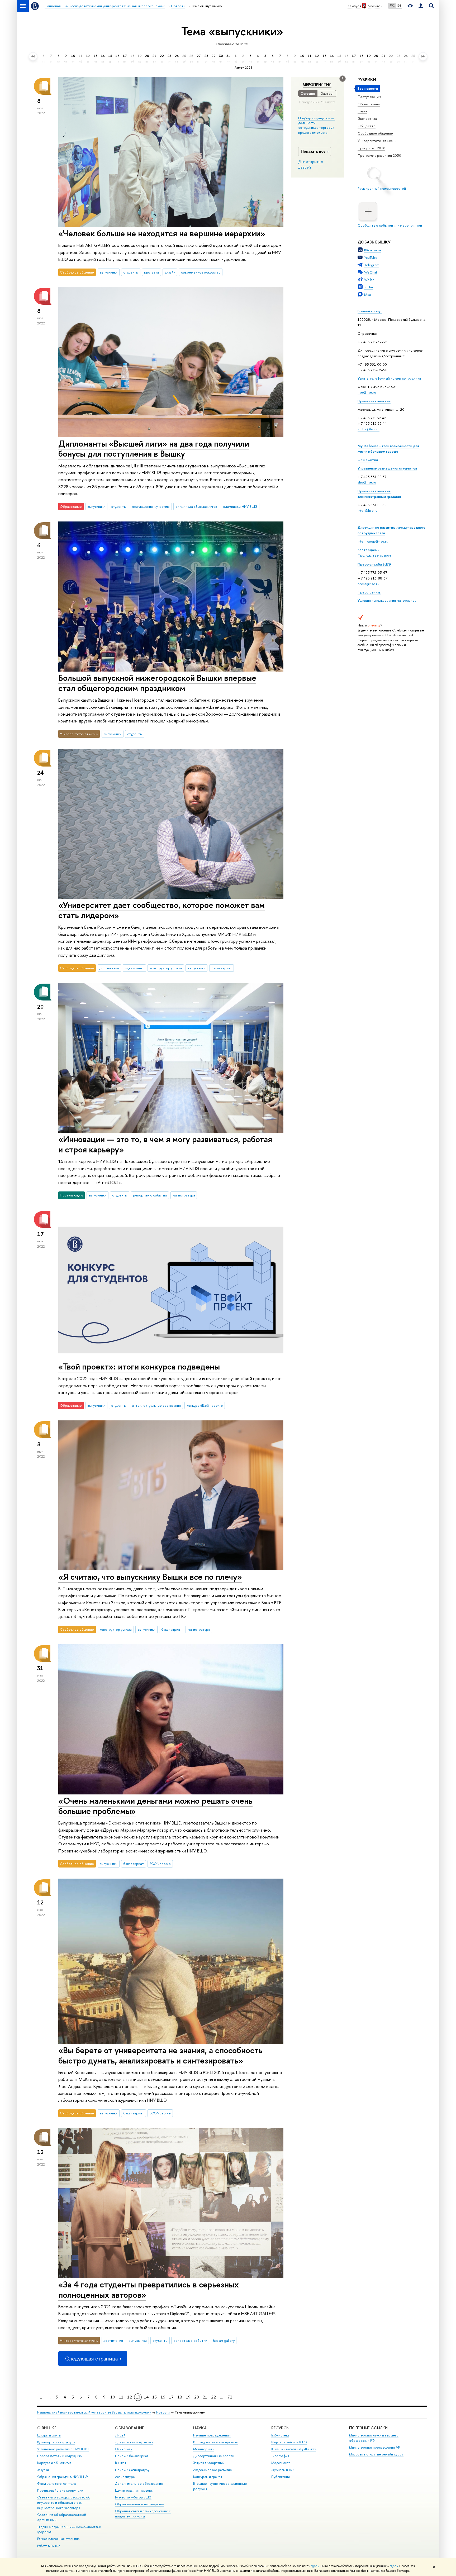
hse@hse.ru (367, 392)
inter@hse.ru (368, 510)
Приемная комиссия (374, 401)
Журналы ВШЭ (282, 2470)
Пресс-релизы (369, 592)
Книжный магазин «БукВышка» (294, 2449)
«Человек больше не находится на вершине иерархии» (162, 233)
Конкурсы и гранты (208, 2477)
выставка (151, 272)
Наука (362, 111)
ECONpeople (160, 1864)
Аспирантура (125, 2477)
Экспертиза (367, 118)
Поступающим (369, 97)
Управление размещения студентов (387, 468)
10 (113, 2397)
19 (188, 2397)
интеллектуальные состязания (156, 1405)
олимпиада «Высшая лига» (196, 506)
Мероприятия (317, 85)
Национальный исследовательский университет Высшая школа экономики (94, 2412)
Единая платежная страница (58, 2539)
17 (171, 2397)
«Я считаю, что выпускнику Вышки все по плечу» (150, 1577)
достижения (109, 968)
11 (121, 2397)
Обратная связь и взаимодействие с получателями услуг (143, 2514)
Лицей (120, 2435)
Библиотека (280, 2435)
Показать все (313, 151)
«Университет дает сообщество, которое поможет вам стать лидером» (161, 910)
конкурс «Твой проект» (205, 1405)
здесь (315, 2566)
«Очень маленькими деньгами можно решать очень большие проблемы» (155, 1806)
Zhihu (369, 287)
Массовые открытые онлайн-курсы (376, 2454)
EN (399, 6)
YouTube (371, 257)
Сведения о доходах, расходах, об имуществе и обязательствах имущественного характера (64, 2503)
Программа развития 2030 (379, 155)
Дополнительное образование (139, 2484)
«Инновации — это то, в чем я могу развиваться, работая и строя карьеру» (165, 1144)
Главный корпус (370, 311)
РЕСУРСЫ (280, 2428)
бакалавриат (222, 968)
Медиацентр (281, 2463)
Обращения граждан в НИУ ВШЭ (63, 2477)
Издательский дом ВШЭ (289, 2442)
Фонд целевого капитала (56, 2484)
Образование (369, 104)
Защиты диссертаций (209, 2463)
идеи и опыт (134, 968)
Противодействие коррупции (60, 2490)
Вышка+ (121, 2463)
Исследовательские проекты (216, 2442)
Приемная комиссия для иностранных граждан (379, 494)
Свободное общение (375, 133)
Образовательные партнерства (139, 2504)
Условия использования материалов (387, 600)
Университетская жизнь (377, 141)
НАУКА (200, 2428)
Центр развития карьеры (134, 2490)
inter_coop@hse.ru (373, 541)
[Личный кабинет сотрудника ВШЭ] (421, 6)
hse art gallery (224, 2340)
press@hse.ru (368, 584)
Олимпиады (124, 2449)
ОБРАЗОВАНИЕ (129, 2428)
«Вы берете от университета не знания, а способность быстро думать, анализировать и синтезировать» (160, 2055)
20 (197, 2397)
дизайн (170, 272)
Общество (367, 126)
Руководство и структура (56, 2442)
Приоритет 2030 (371, 148)
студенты (131, 272)
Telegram (372, 265)
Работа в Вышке (49, 2546)
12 (130, 2397)
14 (146, 2397)
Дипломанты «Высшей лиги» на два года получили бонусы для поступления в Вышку (154, 449)
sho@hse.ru (367, 482)
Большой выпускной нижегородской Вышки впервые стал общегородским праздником (157, 683)
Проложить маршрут (374, 555)
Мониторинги (204, 2449)
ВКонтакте (373, 250)
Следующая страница (91, 2359)
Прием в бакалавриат (132, 2456)
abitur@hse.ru (369, 429)
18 (180, 2397)
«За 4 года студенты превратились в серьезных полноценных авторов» (149, 2289)
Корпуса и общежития (54, 2463)
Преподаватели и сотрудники (60, 2456)
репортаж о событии (150, 1195)
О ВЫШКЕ (47, 2428)
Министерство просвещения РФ (375, 2447)
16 (163, 2397)
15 (155, 2397)
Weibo (369, 280)
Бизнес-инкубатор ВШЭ (133, 2497)
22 (213, 2397)
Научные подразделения (212, 2435)
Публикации (281, 2477)
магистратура (184, 1195)
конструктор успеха (166, 968)
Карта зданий (369, 550)
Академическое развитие (213, 2470)
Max (368, 294)
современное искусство (201, 272)
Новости (163, 2412)
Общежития (368, 460)
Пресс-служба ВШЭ (374, 564)
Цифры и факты (49, 2435)
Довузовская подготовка (134, 2442)
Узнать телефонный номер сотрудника (389, 378)
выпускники (108, 272)
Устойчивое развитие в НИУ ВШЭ (63, 2449)
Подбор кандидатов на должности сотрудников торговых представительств (316, 125)
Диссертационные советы (214, 2456)
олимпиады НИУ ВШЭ (240, 506)
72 (230, 2397)
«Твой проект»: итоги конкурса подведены (139, 1366)
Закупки (43, 2470)
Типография (280, 2456)
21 (205, 2397)
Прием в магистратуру (132, 2470)
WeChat (371, 272)
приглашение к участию (151, 506)
